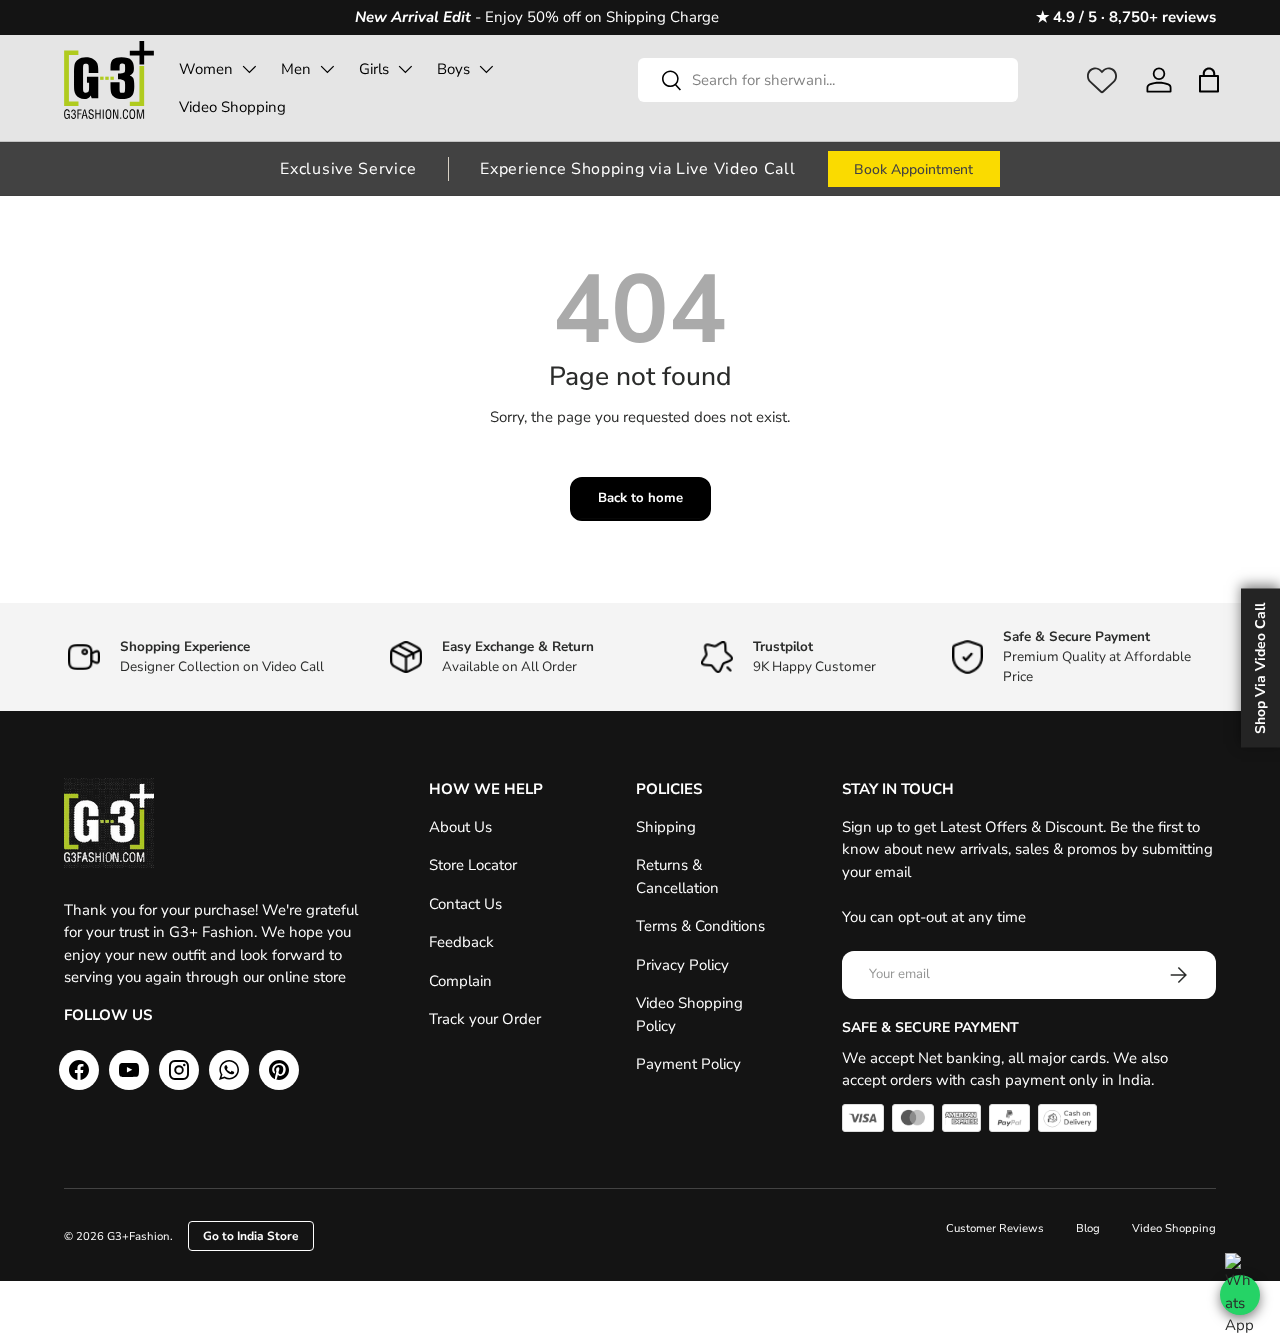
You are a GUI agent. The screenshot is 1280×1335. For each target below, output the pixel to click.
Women (206, 69)
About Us (460, 827)
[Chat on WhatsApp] (1240, 1295)
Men (296, 69)
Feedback (461, 942)
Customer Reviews (995, 1228)
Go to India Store (251, 1236)
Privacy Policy (682, 965)
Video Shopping (232, 107)
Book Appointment (913, 169)
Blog (1088, 1228)
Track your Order (485, 1019)
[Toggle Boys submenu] (486, 69)
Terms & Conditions (700, 926)
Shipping (666, 827)
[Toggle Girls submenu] (405, 69)
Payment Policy (688, 1064)
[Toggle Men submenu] (327, 69)
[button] (1208, 80)
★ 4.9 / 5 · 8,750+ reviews (1126, 17)
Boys (453, 69)
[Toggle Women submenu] (249, 69)
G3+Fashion (138, 1236)
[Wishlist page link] (1102, 80)
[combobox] (828, 80)
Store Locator (473, 865)
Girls (374, 69)
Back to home (640, 498)
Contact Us (465, 904)
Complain (460, 981)
